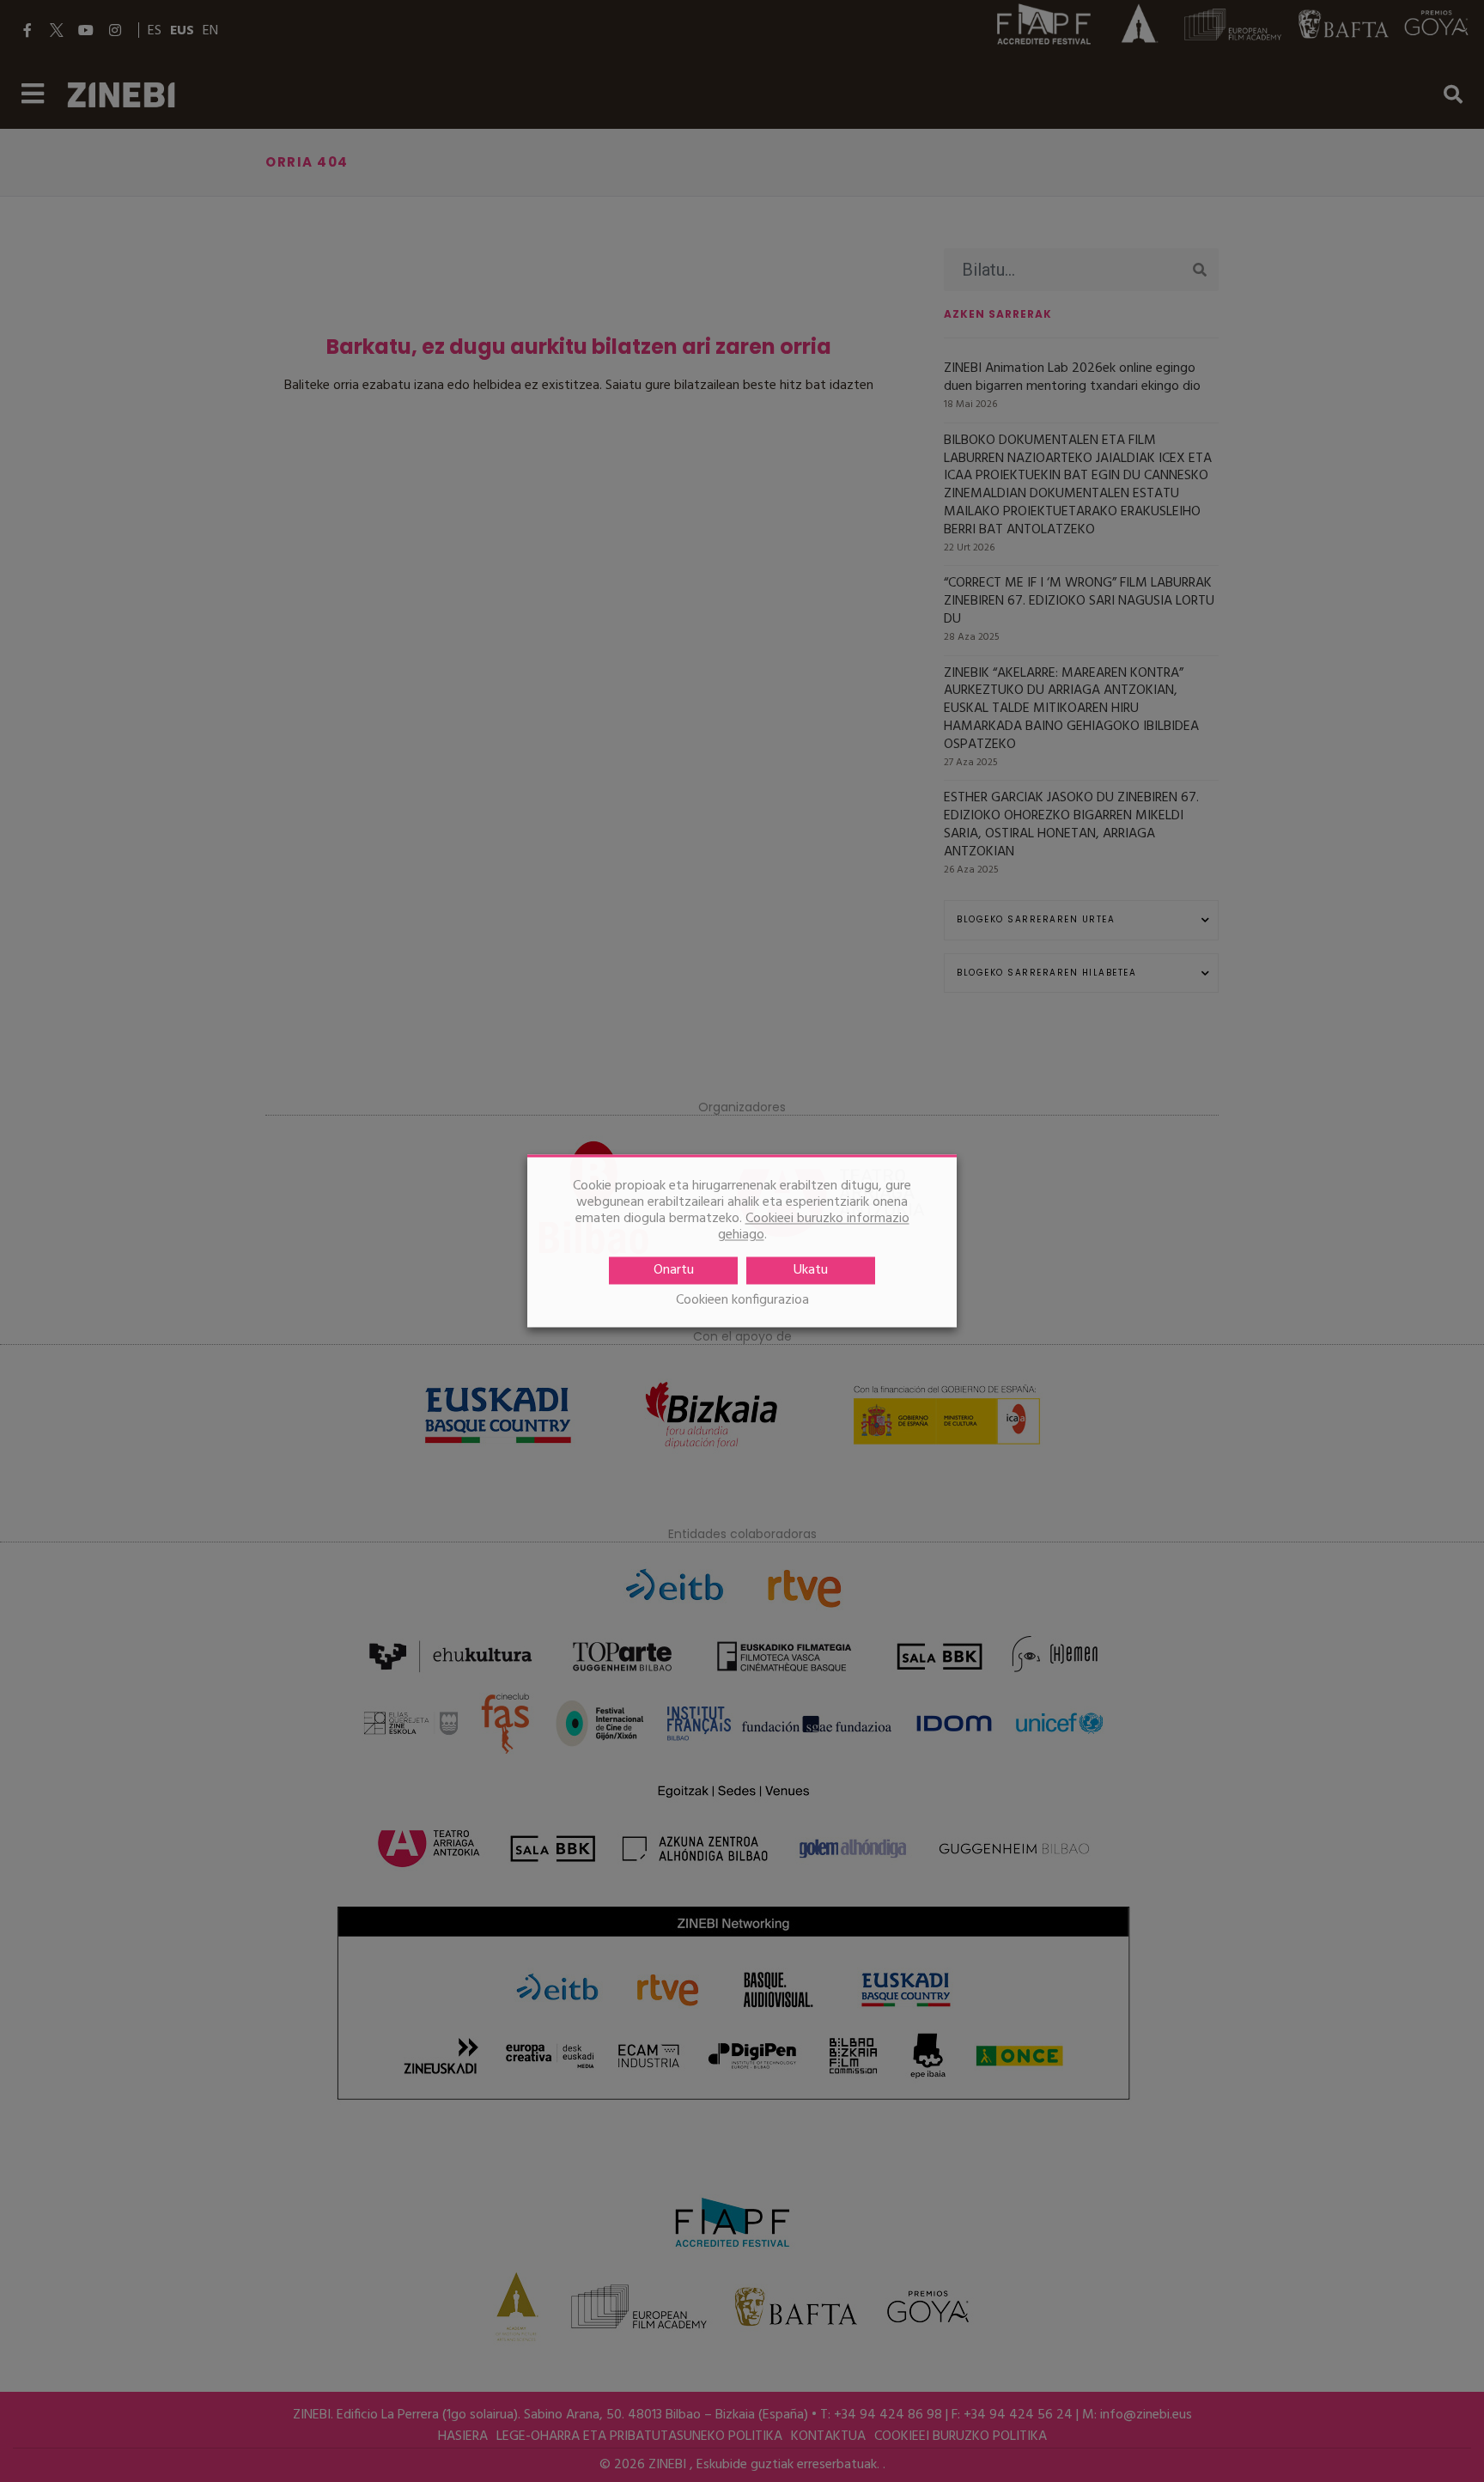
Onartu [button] (674, 1271)
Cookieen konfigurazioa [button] (742, 1302)
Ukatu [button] (811, 1271)
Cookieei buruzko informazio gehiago (814, 1228)
